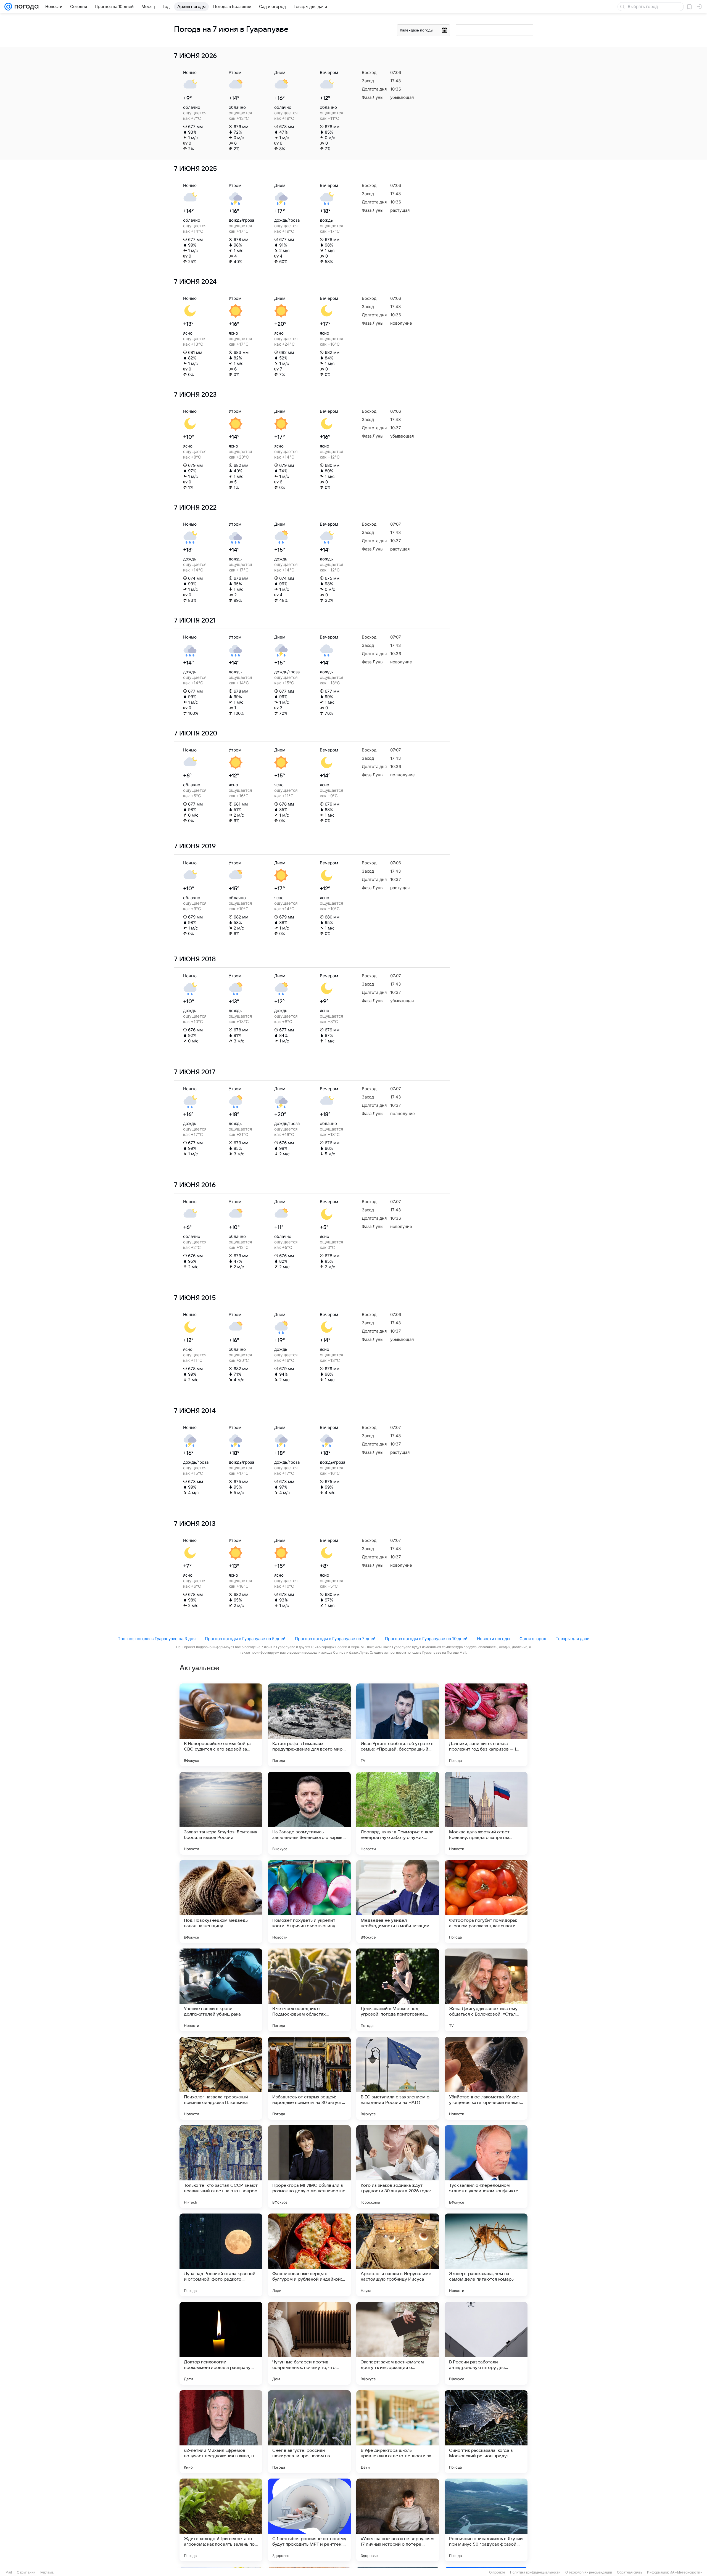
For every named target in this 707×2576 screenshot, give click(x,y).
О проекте (497, 2572)
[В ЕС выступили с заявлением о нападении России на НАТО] (398, 2078)
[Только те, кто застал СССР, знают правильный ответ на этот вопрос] (221, 2167)
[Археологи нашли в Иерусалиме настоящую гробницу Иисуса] (398, 2255)
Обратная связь (630, 2572)
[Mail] (8, 7)
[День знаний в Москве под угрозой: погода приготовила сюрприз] (398, 1990)
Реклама (47, 2572)
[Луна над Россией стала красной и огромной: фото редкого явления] (221, 2255)
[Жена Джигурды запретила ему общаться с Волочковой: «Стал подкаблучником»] (486, 1990)
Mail (9, 2572)
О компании (26, 2572)
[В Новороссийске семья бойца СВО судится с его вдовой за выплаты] (221, 1725)
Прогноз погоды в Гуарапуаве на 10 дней (426, 1639)
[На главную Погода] (25, 7)
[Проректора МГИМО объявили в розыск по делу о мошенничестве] (309, 2167)
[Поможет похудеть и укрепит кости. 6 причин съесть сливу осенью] (309, 1902)
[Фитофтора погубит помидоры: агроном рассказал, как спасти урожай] (486, 1902)
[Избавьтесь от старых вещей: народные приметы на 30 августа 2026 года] (309, 2078)
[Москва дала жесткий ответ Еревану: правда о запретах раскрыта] (486, 1813)
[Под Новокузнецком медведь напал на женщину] (221, 1902)
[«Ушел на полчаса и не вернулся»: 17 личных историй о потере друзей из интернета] (398, 2520)
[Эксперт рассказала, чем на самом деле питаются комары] (486, 2255)
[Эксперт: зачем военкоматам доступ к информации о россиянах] (398, 2343)
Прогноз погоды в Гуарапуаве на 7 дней (335, 1639)
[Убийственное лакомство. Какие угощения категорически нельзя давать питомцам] (486, 2078)
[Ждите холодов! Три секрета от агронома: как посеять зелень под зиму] (221, 2520)
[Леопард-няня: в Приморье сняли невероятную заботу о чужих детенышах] (398, 1813)
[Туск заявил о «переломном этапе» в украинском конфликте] (486, 2167)
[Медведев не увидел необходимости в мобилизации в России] (398, 1902)
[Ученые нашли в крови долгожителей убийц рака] (221, 1990)
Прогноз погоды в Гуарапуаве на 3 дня (156, 1639)
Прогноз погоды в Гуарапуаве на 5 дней (245, 1639)
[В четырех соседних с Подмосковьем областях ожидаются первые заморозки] (309, 1990)
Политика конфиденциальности (535, 2572)
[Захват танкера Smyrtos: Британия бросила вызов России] (221, 1813)
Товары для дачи (573, 1639)
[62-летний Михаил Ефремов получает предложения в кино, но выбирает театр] (221, 2432)
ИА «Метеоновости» (686, 2572)
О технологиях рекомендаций (589, 2572)
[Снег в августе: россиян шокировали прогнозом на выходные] (309, 2432)
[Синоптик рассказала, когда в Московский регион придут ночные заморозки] (486, 2432)
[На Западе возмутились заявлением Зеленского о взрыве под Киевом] (309, 1813)
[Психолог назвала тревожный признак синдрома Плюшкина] (221, 2078)
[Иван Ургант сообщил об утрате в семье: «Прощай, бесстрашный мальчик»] (398, 1725)
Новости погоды (494, 1639)
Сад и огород (533, 1639)
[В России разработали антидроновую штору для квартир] (486, 2343)
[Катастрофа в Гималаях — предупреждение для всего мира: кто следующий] (309, 1725)
